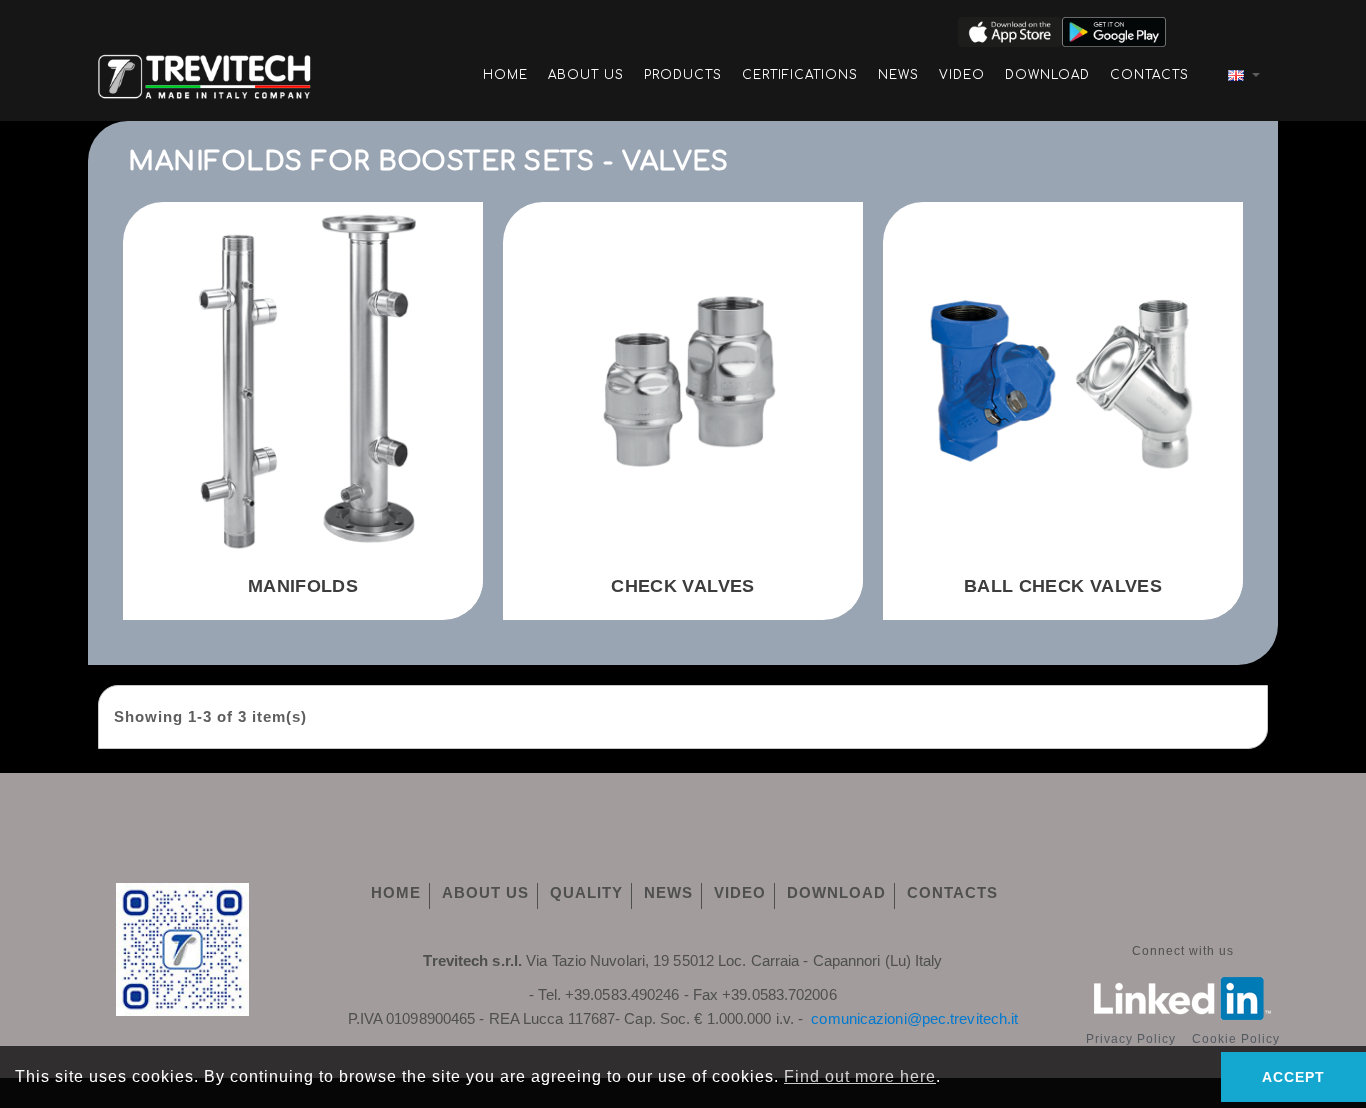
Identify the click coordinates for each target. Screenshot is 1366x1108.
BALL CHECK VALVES (1063, 586)
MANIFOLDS (303, 586)
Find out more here (860, 1076)
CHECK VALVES (682, 586)
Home (505, 75)
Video (962, 75)
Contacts (1149, 75)
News (898, 75)
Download (1047, 75)
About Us (586, 75)
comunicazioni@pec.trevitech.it (914, 1018)
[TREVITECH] (205, 73)
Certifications (800, 75)
